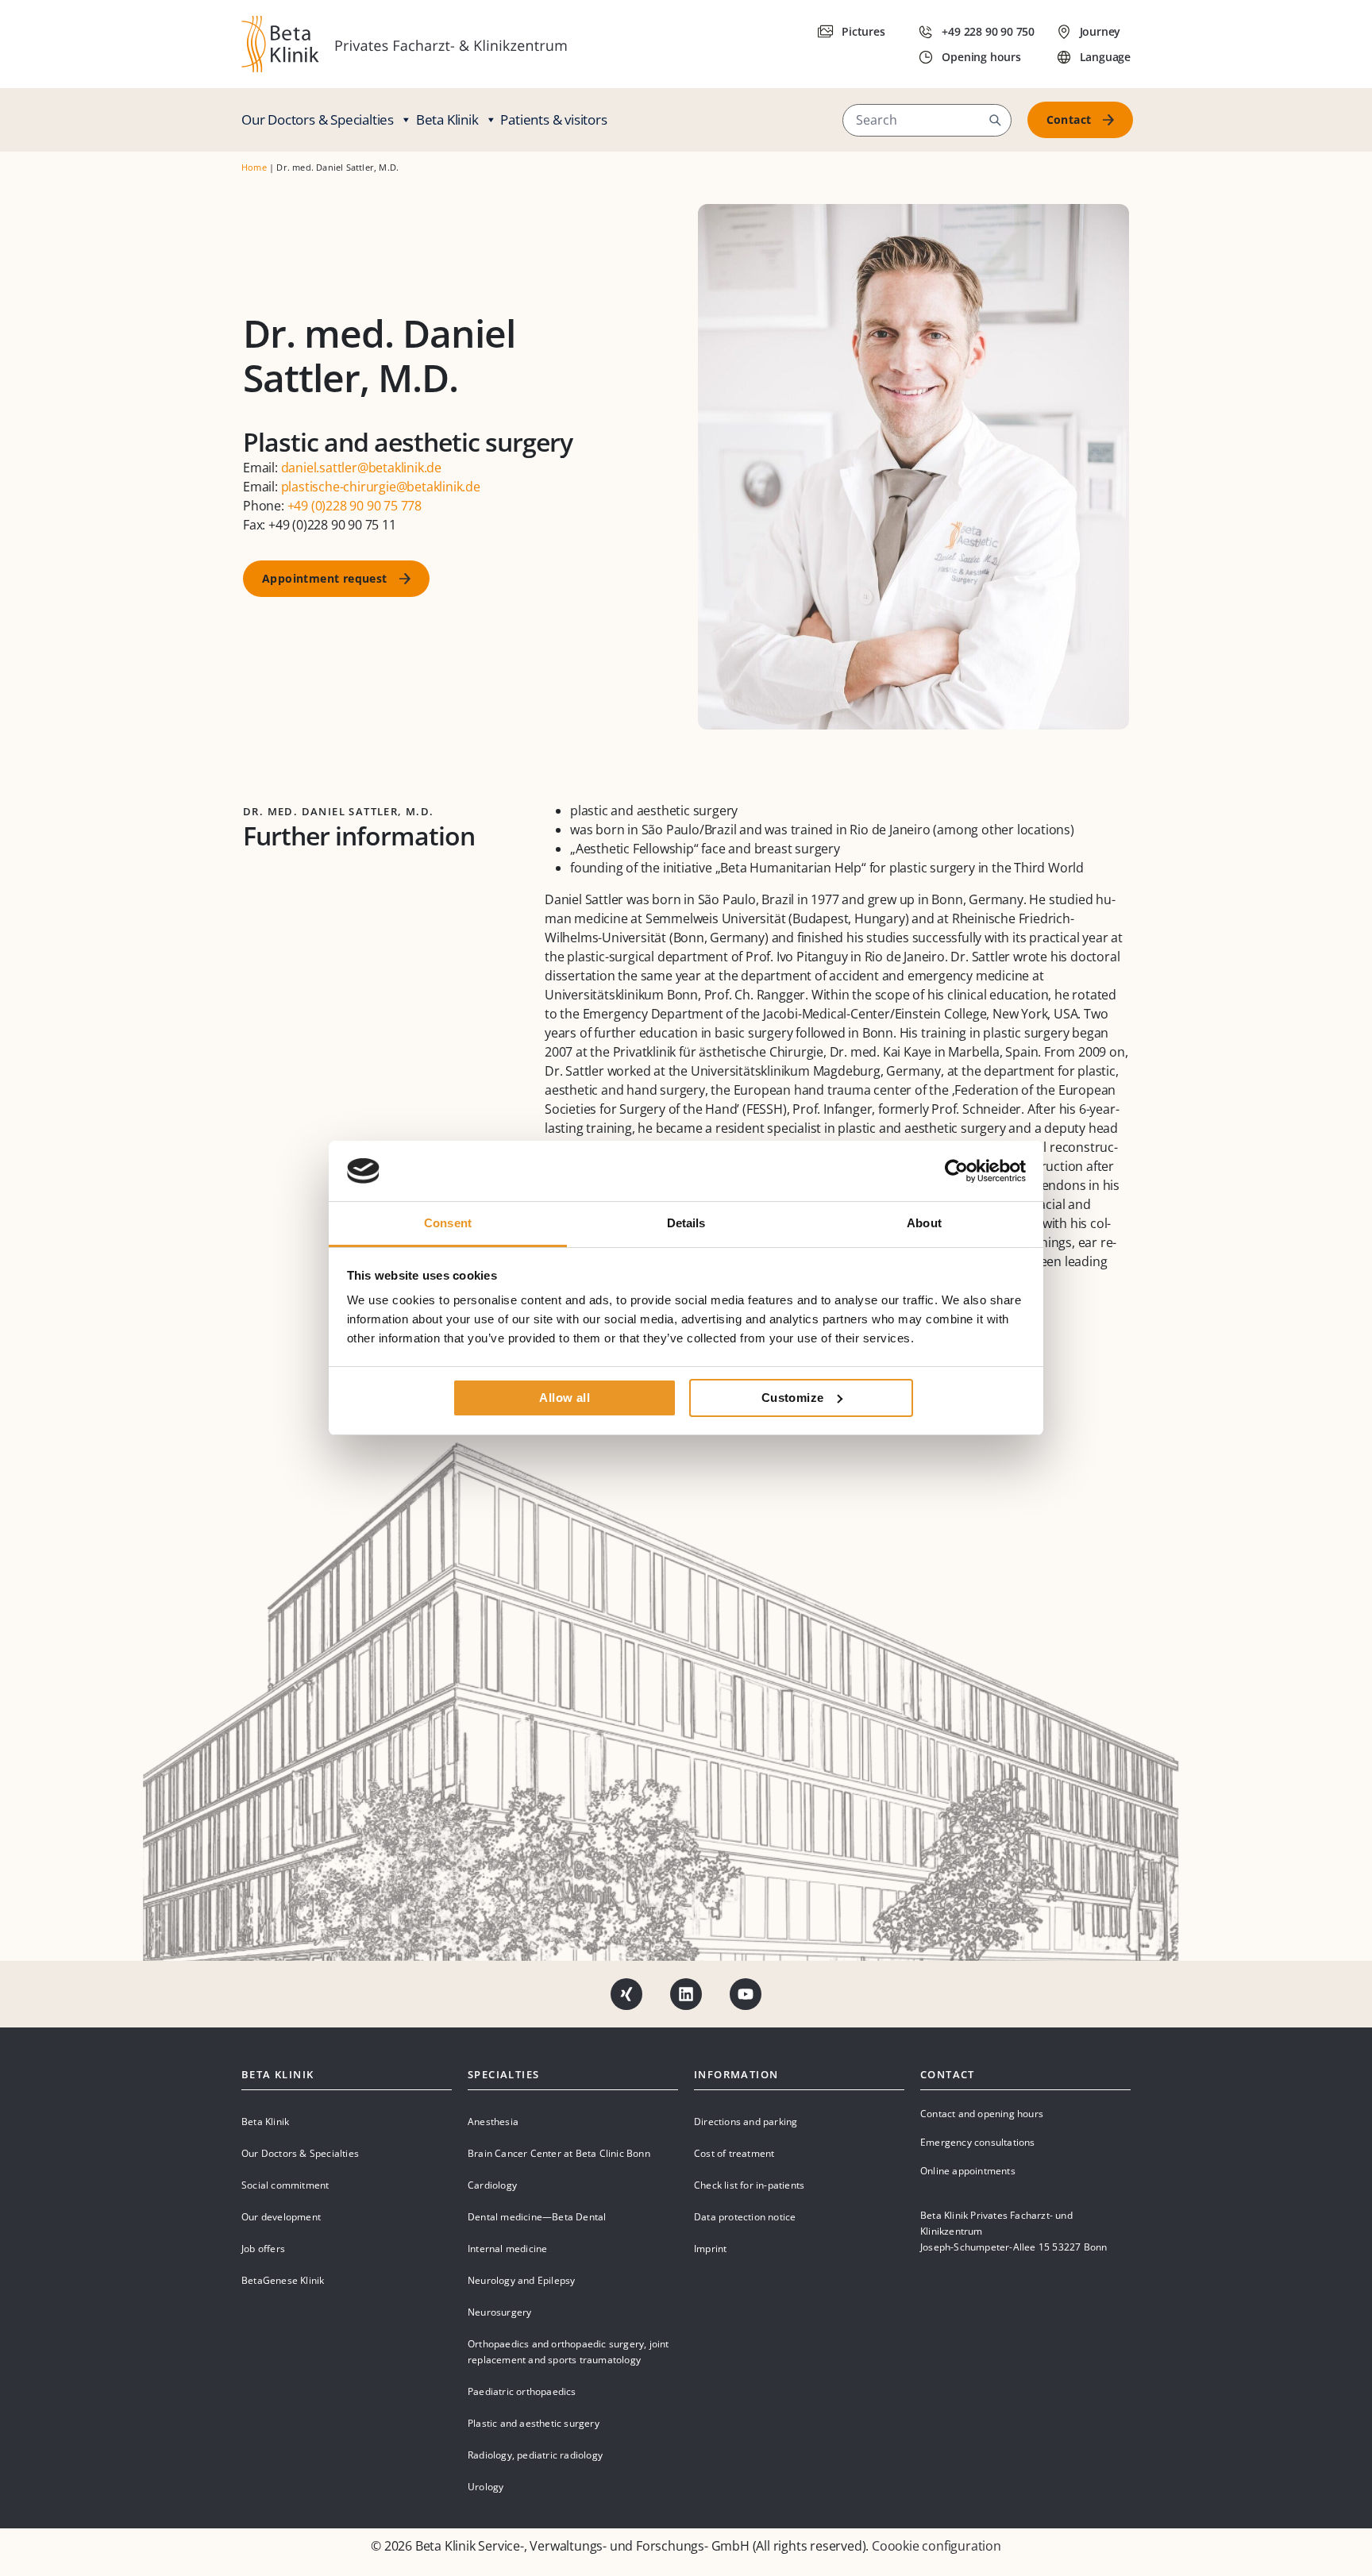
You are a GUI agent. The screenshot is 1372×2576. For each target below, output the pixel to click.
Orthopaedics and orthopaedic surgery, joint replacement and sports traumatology (568, 2352)
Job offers (263, 2249)
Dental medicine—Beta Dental (537, 2217)
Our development (281, 2217)
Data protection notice (745, 2217)
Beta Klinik (447, 119)
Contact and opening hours (982, 2114)
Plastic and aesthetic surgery (534, 2423)
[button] (995, 120)
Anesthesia (493, 2122)
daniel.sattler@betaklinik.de (361, 468)
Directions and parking (746, 2122)
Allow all (565, 1398)
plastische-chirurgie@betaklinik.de (381, 487)
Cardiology (492, 2185)
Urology (486, 2487)
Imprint (710, 2249)
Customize (793, 1398)
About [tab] (924, 1223)
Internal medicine (507, 2249)
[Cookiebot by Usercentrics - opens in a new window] (956, 1171)
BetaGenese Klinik (283, 2280)
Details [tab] (686, 1223)
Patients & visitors (553, 119)
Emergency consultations (978, 2142)
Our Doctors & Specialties (318, 119)
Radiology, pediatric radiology (535, 2455)
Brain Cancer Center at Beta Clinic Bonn (559, 2153)
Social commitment (285, 2185)
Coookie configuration (937, 2546)
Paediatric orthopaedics (522, 2391)
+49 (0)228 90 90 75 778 (355, 506)
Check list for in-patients (749, 2185)
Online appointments (968, 2171)
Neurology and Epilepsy (521, 2280)
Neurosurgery (499, 2312)
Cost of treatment (734, 2153)
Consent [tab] (448, 1223)
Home (254, 167)
